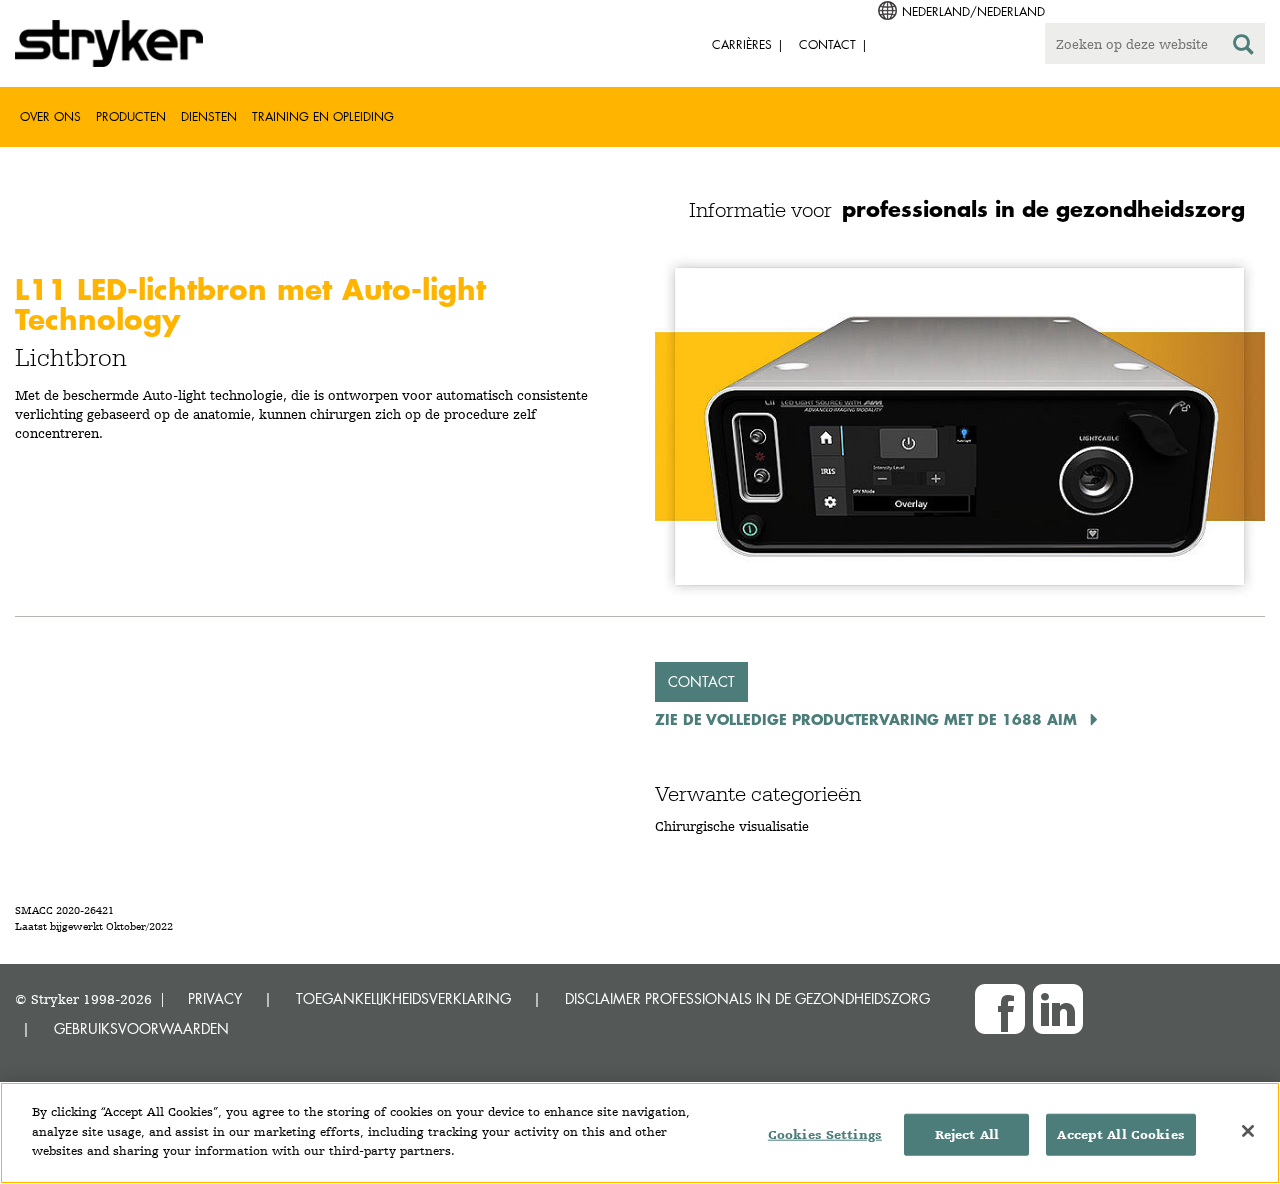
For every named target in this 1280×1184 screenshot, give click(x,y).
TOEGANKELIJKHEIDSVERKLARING (403, 998)
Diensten (209, 116)
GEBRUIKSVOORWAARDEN (141, 1028)
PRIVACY (215, 998)
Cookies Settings (825, 1134)
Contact (701, 681)
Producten (131, 116)
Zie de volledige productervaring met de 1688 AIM (868, 719)
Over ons (50, 116)
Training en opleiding (323, 116)
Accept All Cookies (1120, 1134)
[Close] (1248, 1131)
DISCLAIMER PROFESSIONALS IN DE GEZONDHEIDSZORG (747, 998)
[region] (640, 1133)
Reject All (967, 1134)
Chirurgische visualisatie (732, 826)
